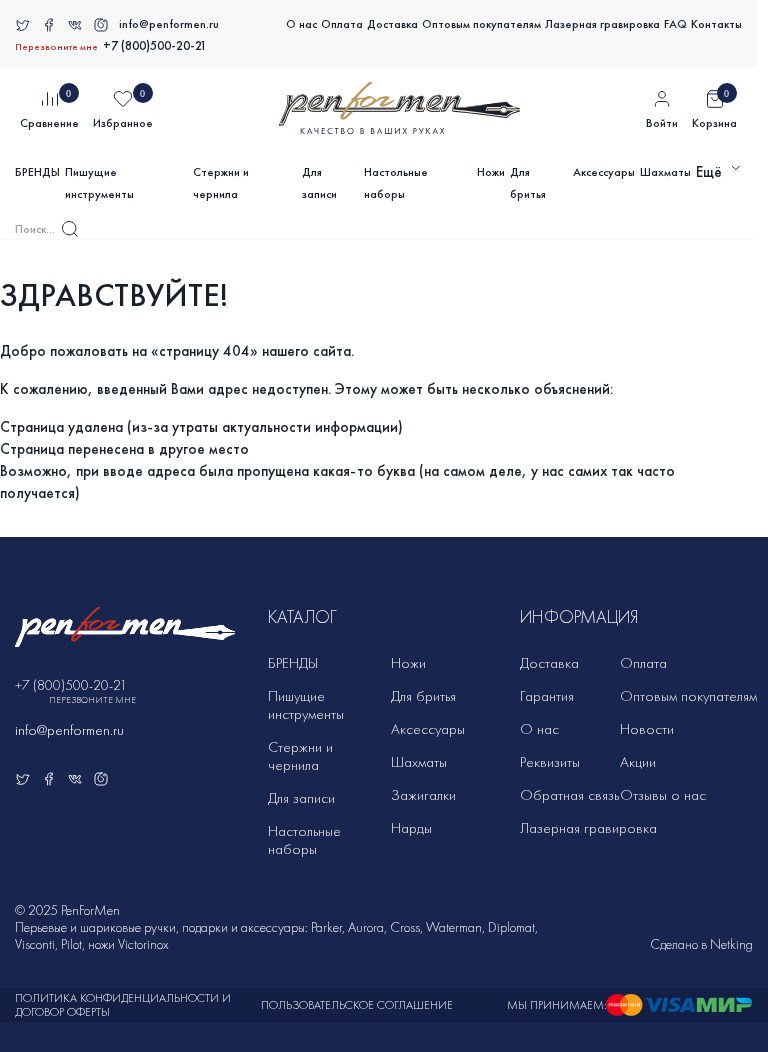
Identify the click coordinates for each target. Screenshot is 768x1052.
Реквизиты (550, 762)
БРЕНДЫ (37, 172)
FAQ (675, 24)
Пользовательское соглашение (357, 1005)
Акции (638, 762)
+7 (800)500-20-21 (155, 46)
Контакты (716, 24)
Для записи (319, 183)
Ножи (491, 172)
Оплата (342, 24)
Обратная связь (569, 795)
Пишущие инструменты (99, 183)
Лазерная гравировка (602, 24)
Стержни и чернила (221, 183)
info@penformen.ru (169, 24)
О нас (301, 24)
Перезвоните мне (56, 47)
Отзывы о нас (663, 795)
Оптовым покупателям (481, 24)
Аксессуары (604, 172)
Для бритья (528, 183)
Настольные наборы (396, 183)
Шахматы (665, 172)
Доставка (392, 24)
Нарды (411, 828)
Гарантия (547, 696)
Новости (647, 729)
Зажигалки (423, 795)
